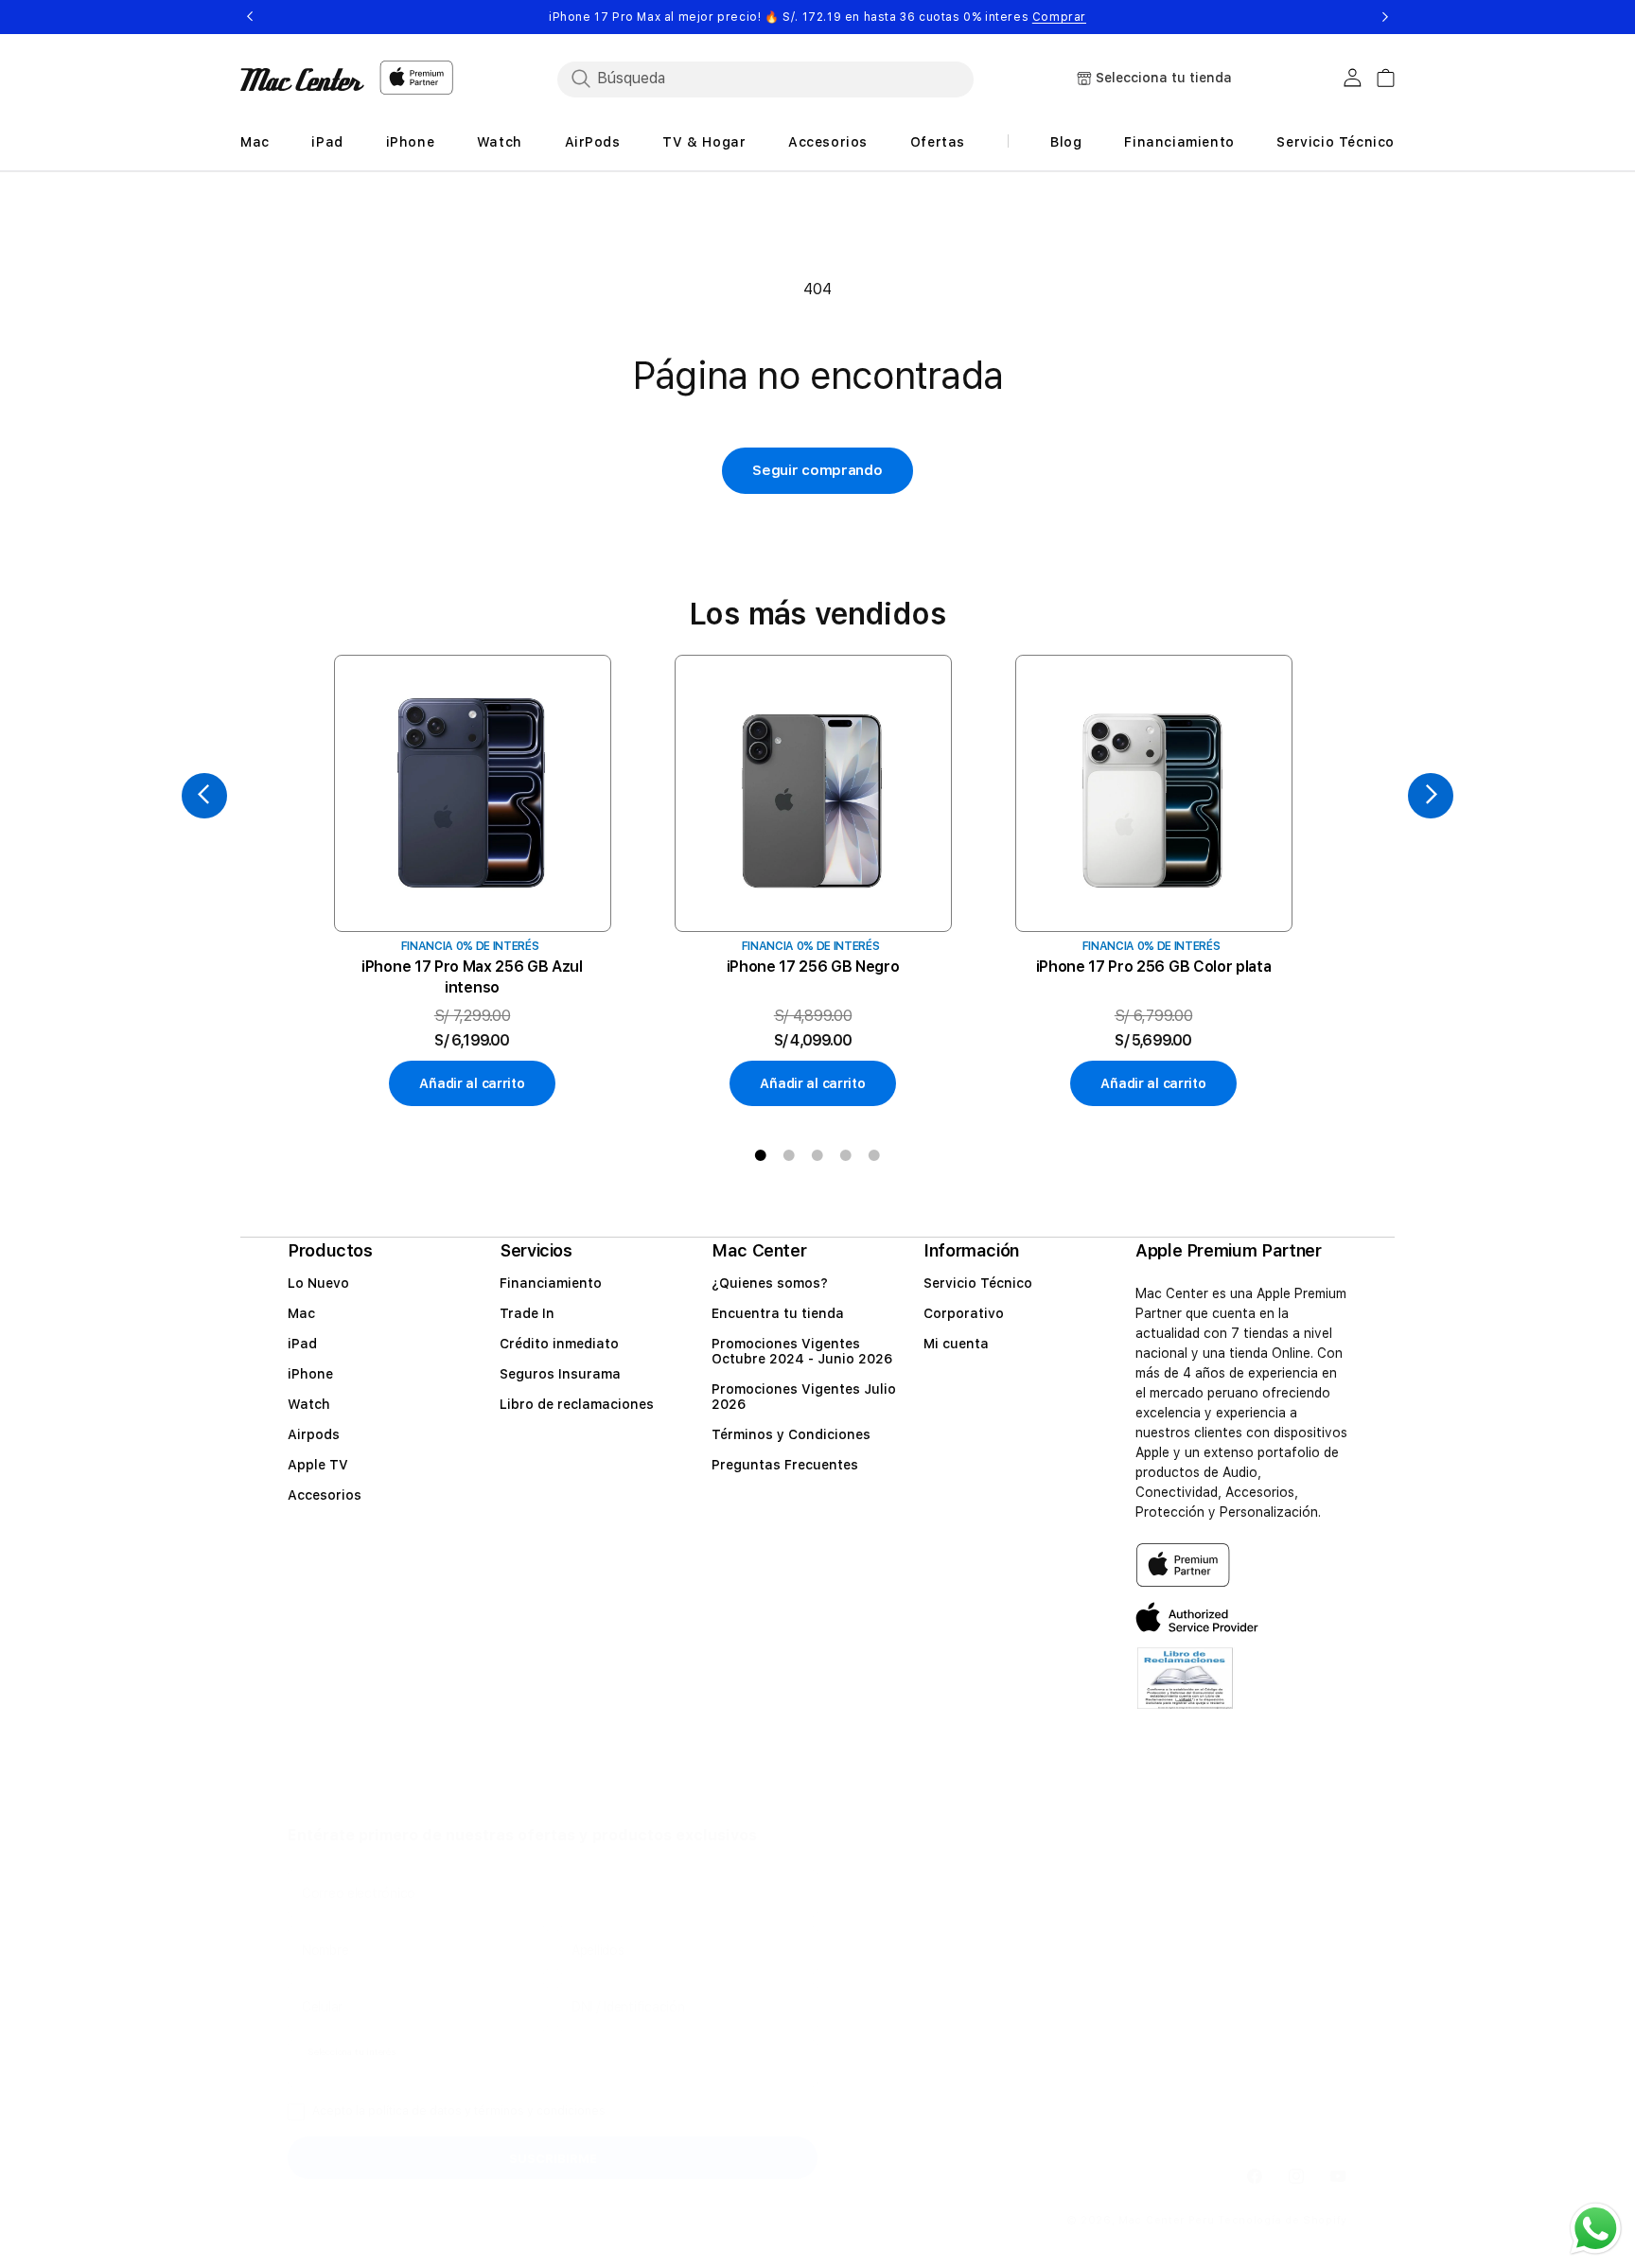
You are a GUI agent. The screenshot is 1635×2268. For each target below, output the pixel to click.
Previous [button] (250, 17)
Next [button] (1385, 17)
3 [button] (817, 1155)
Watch (309, 1404)
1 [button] (761, 1155)
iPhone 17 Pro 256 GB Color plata (1154, 967)
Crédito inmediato (559, 1344)
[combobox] (765, 79)
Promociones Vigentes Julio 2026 (804, 1397)
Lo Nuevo (318, 1283)
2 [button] (789, 1155)
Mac (301, 1313)
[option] (472, 881)
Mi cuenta (956, 1344)
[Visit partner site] (1185, 1690)
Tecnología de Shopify (1283, 2220)
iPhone (310, 1374)
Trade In (527, 1313)
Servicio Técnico (978, 1283)
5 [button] (874, 1155)
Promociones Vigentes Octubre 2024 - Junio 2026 (802, 1351)
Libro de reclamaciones (577, 1404)
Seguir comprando (817, 470)
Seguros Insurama (560, 1374)
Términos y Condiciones (791, 1434)
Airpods (314, 1434)
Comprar (1059, 17)
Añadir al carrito (472, 1083)
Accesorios (325, 1495)
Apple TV (318, 1465)
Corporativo (964, 1313)
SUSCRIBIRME (553, 2158)
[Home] (302, 79)
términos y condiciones (540, 2111)
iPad (302, 1344)
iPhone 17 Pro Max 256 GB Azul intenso (472, 977)
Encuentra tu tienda (778, 1313)
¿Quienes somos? (770, 1283)
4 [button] (846, 1155)
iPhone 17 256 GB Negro (813, 967)
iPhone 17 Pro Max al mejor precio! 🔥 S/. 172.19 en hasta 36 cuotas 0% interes (817, 17)
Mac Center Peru (1167, 2220)
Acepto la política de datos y (459, 2111)
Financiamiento (551, 1283)
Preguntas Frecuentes (785, 1465)
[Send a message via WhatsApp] (1596, 2229)
